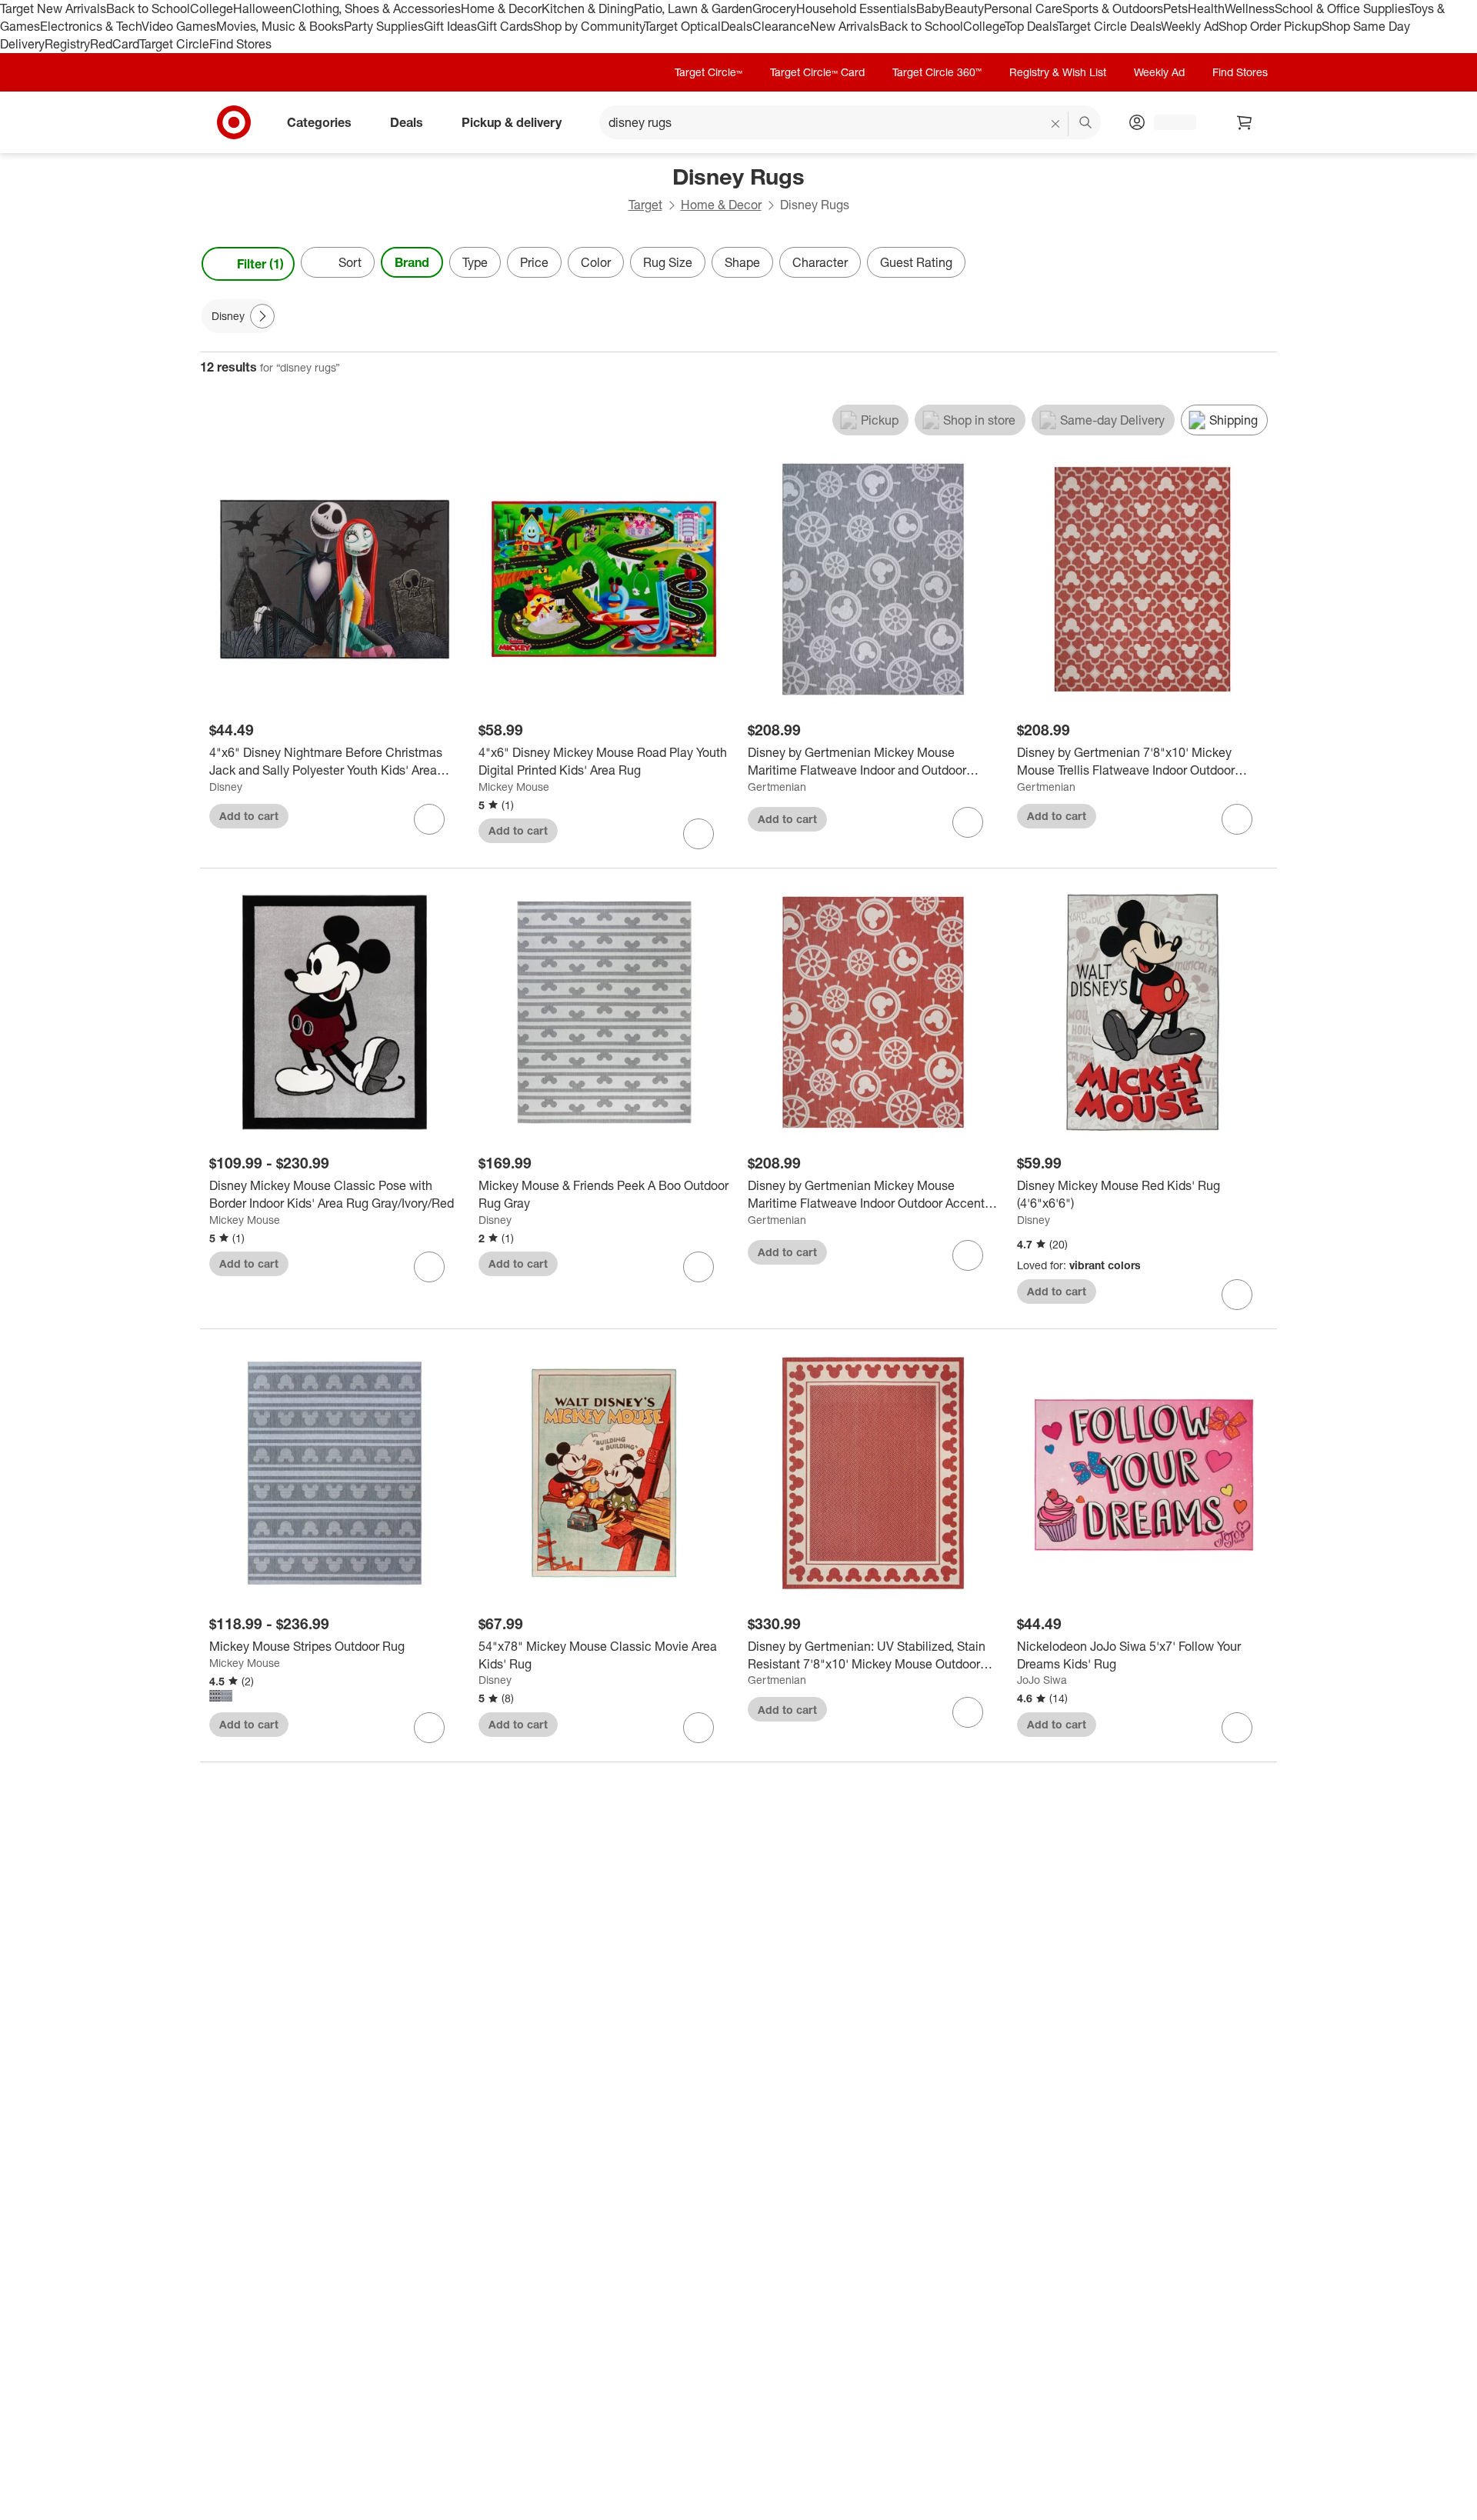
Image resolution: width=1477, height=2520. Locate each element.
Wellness (1250, 8)
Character (820, 262)
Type (475, 262)
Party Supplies (384, 26)
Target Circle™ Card (817, 72)
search (1086, 123)
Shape (742, 262)
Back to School (148, 8)
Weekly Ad (1190, 26)
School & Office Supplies (1342, 8)
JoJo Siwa (1042, 1680)
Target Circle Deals (1109, 26)
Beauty (964, 8)
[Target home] (234, 122)
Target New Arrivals (53, 8)
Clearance (781, 26)
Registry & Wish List (1058, 72)
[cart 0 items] (1245, 122)
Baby (930, 8)
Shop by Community (588, 26)
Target (645, 205)
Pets (1175, 8)
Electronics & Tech (91, 26)
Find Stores (240, 44)
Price (534, 262)
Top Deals (1031, 26)
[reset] (1056, 124)
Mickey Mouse (514, 787)
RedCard (115, 44)
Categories (319, 122)
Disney (226, 787)
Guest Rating (916, 262)
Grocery (774, 8)
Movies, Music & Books (280, 26)
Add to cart (249, 816)
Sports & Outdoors (1113, 8)
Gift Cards (505, 26)
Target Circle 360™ (937, 72)
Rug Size (668, 262)
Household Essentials (856, 8)
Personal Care (1023, 8)
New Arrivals (845, 26)
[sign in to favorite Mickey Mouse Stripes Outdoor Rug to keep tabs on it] (429, 1728)
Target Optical (682, 26)
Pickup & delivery (512, 122)
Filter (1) (260, 264)
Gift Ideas (450, 26)
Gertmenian (777, 787)
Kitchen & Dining (588, 8)
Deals (737, 26)
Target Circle (174, 44)
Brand (412, 262)
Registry (67, 44)
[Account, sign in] (1167, 122)
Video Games (179, 26)
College (212, 8)
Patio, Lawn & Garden (693, 8)
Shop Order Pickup (1270, 26)
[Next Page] (1262, 264)
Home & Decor (501, 8)
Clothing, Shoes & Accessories (377, 8)
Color (596, 262)
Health (1206, 8)
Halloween (263, 8)
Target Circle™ (708, 72)
